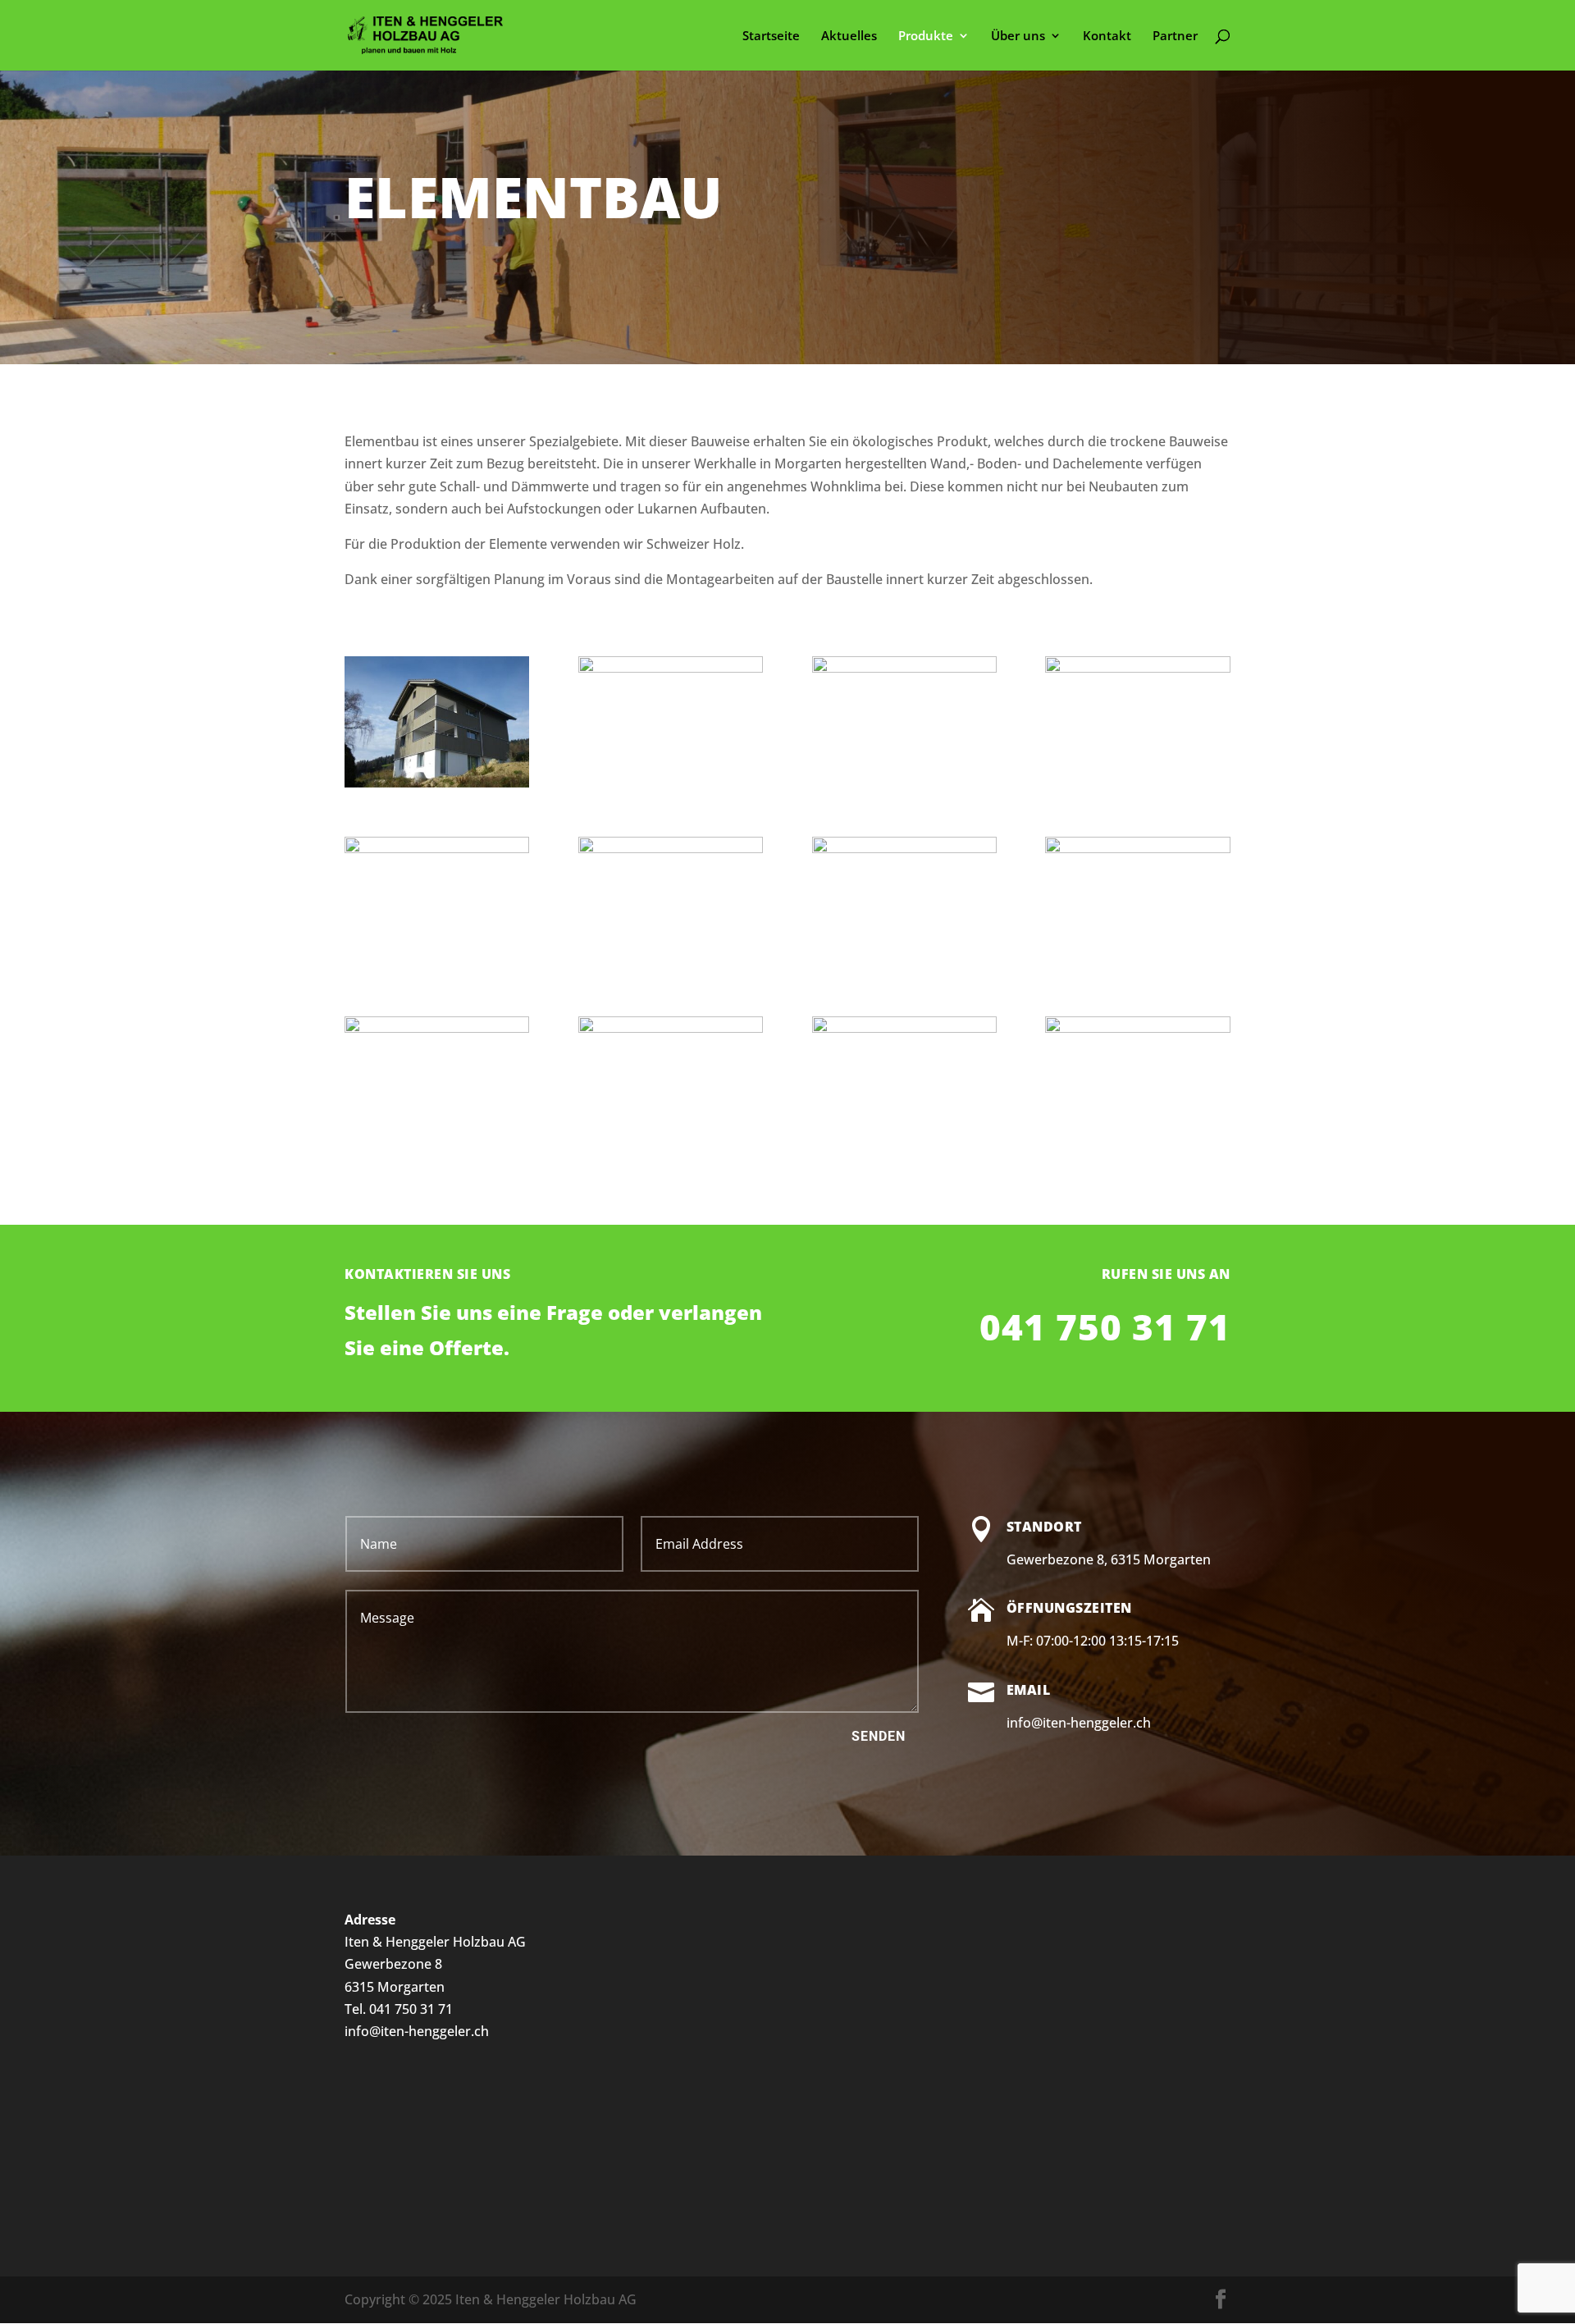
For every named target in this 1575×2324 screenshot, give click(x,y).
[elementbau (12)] (437, 783)
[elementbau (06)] (904, 1028)
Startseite (771, 37)
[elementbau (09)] (1137, 668)
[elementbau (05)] (904, 668)
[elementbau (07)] (437, 1028)
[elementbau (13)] (671, 1028)
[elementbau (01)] (671, 848)
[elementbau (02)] (671, 668)
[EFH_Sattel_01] (904, 848)
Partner (1175, 37)
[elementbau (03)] (437, 848)
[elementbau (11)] (1137, 1028)
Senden (879, 1736)
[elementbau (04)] (1137, 848)
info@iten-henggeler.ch (417, 2031)
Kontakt (1107, 37)
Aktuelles (849, 37)
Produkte (926, 37)
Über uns (1018, 37)
